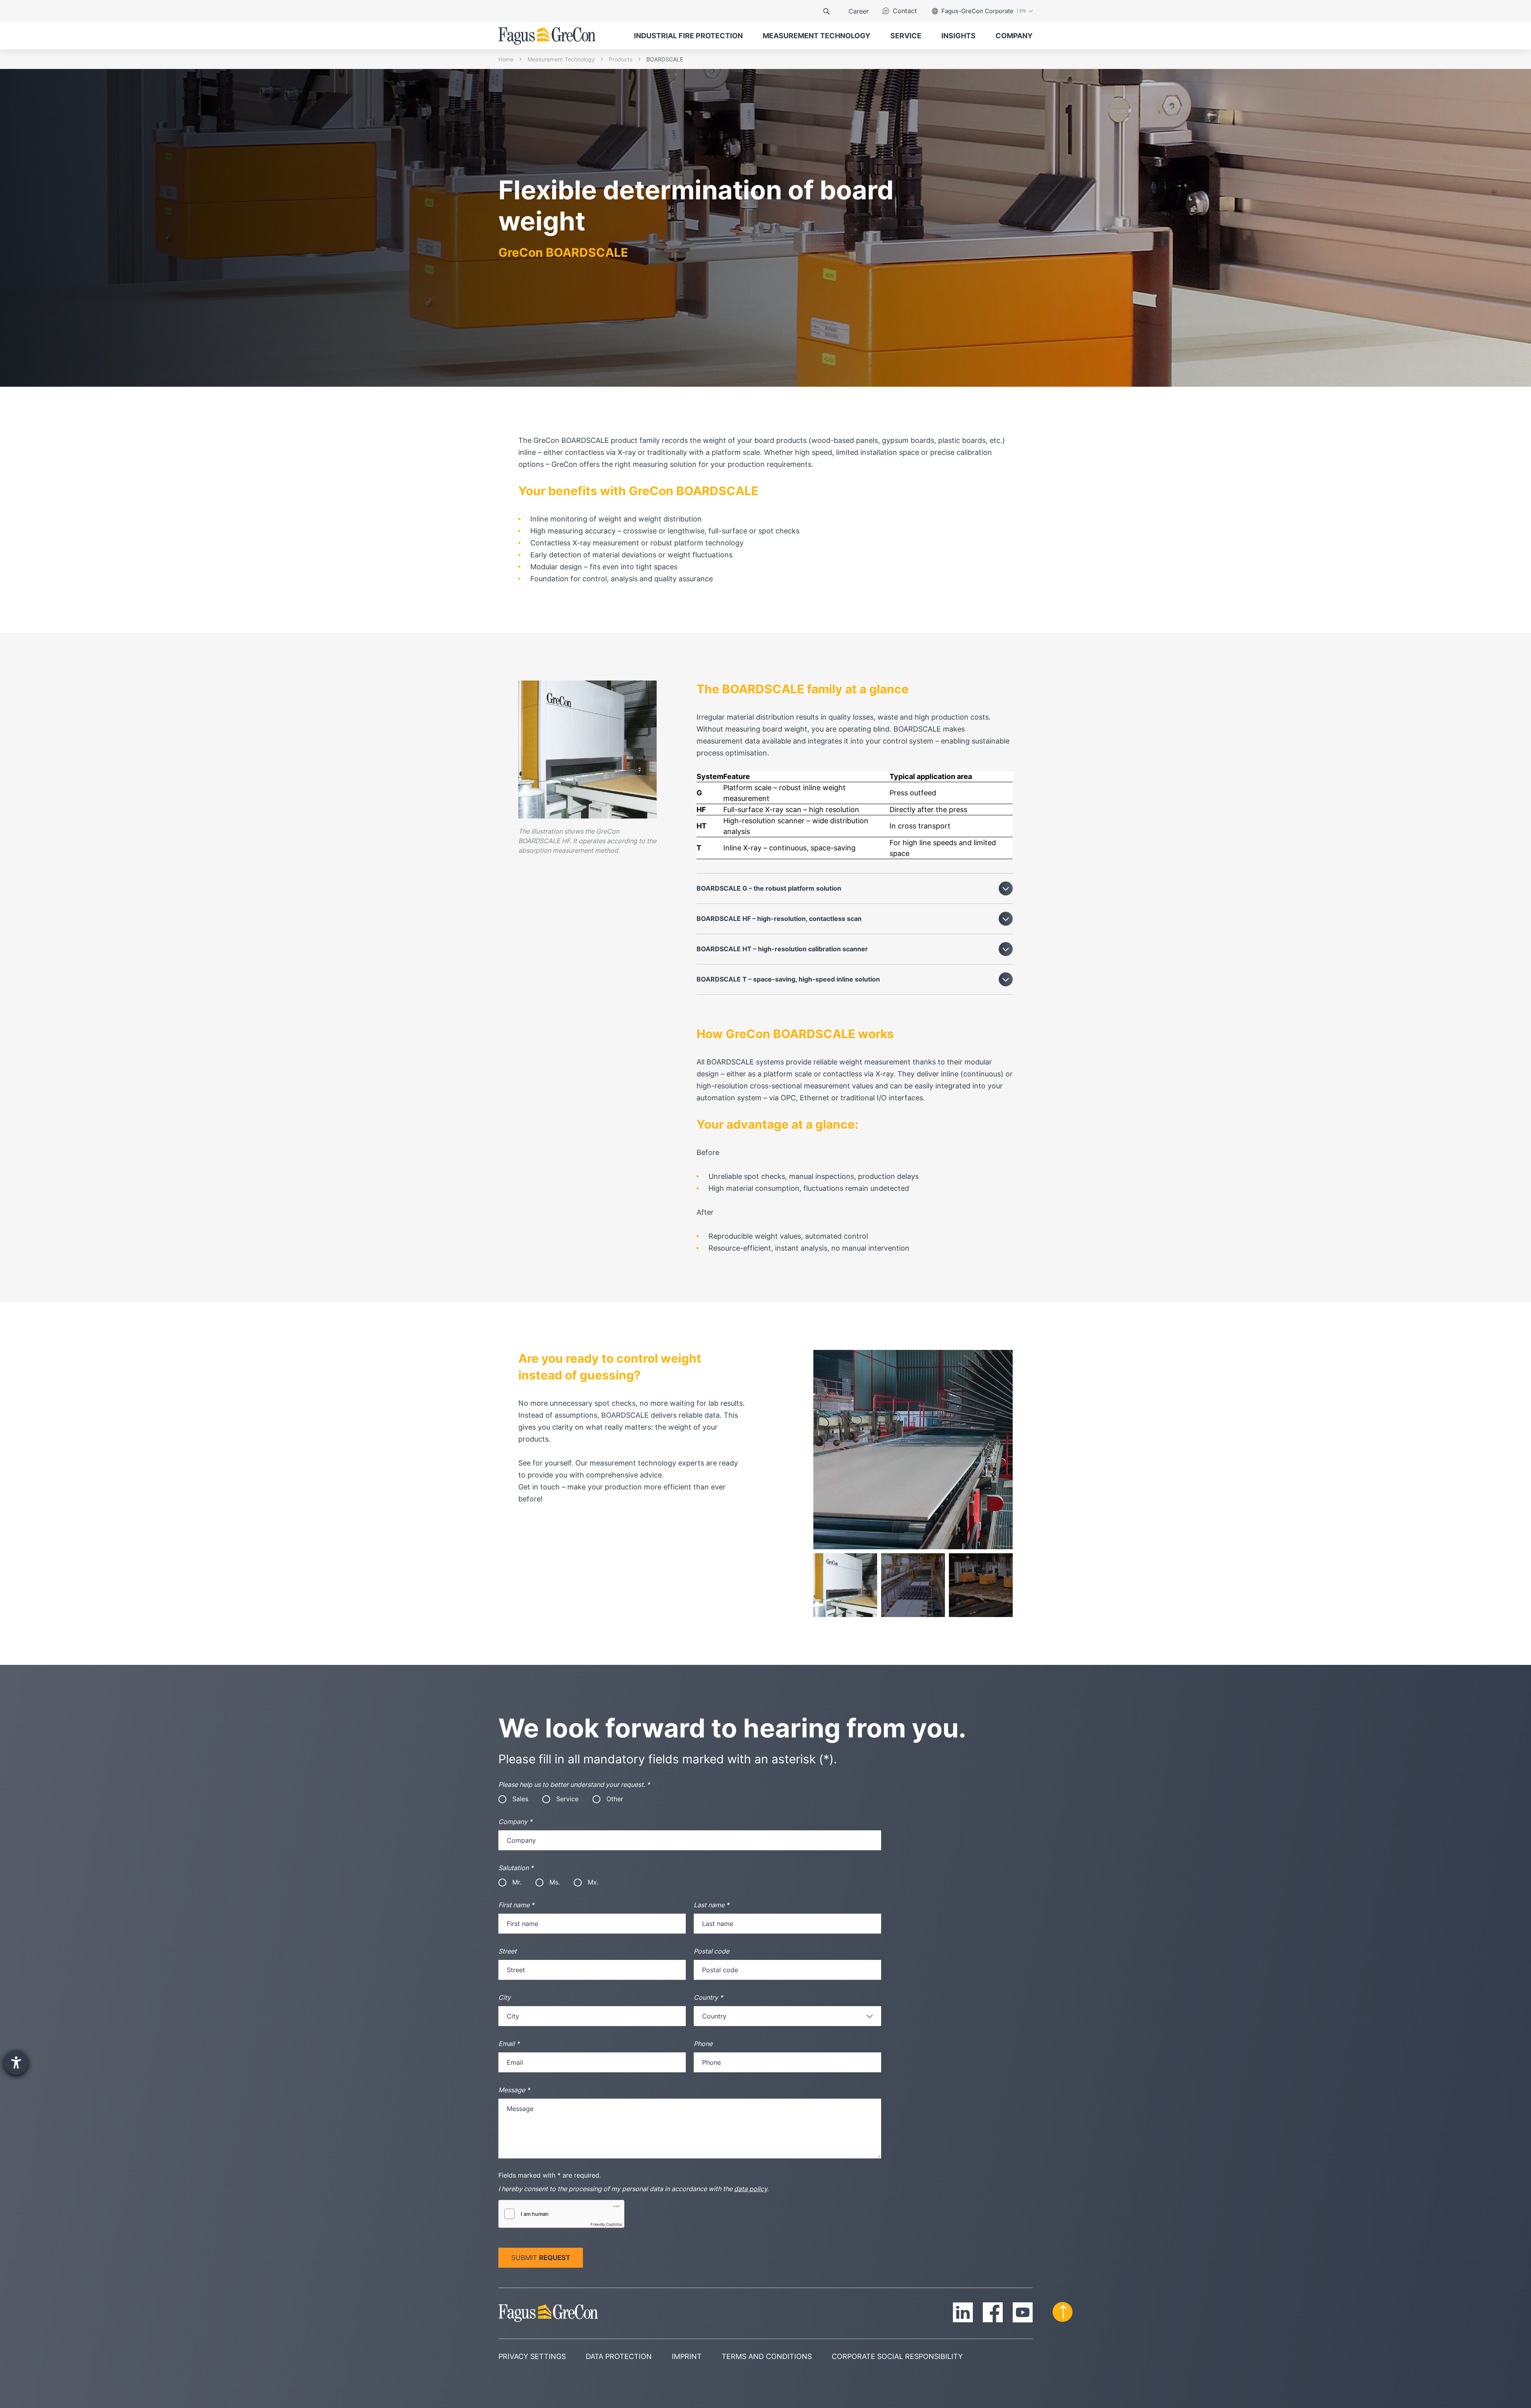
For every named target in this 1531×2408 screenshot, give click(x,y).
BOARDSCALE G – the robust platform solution (769, 888)
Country (708, 1997)
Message (514, 2090)
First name (516, 1905)
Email (509, 2044)
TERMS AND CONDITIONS (767, 2357)
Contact (905, 11)
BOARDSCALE (665, 59)
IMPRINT (687, 2357)
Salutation (516, 1868)
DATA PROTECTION (619, 2357)
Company (515, 1822)
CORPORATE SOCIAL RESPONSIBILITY (897, 2357)
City (505, 1997)
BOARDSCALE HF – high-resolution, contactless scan (779, 919)
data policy (751, 2189)
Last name (711, 1905)
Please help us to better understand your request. (574, 1784)
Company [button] (1014, 36)
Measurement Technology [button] (817, 36)
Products (621, 59)
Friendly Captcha (606, 2224)
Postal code (711, 1951)
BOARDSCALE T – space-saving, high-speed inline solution (788, 979)
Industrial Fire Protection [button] (688, 36)
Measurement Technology (561, 59)
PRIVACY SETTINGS (532, 2357)
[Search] (827, 11)
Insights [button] (958, 36)
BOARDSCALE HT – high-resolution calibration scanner (782, 949)
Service (906, 36)
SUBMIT (541, 2258)
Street (508, 1951)
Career (859, 11)
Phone (703, 2044)
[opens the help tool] (16, 2063)
